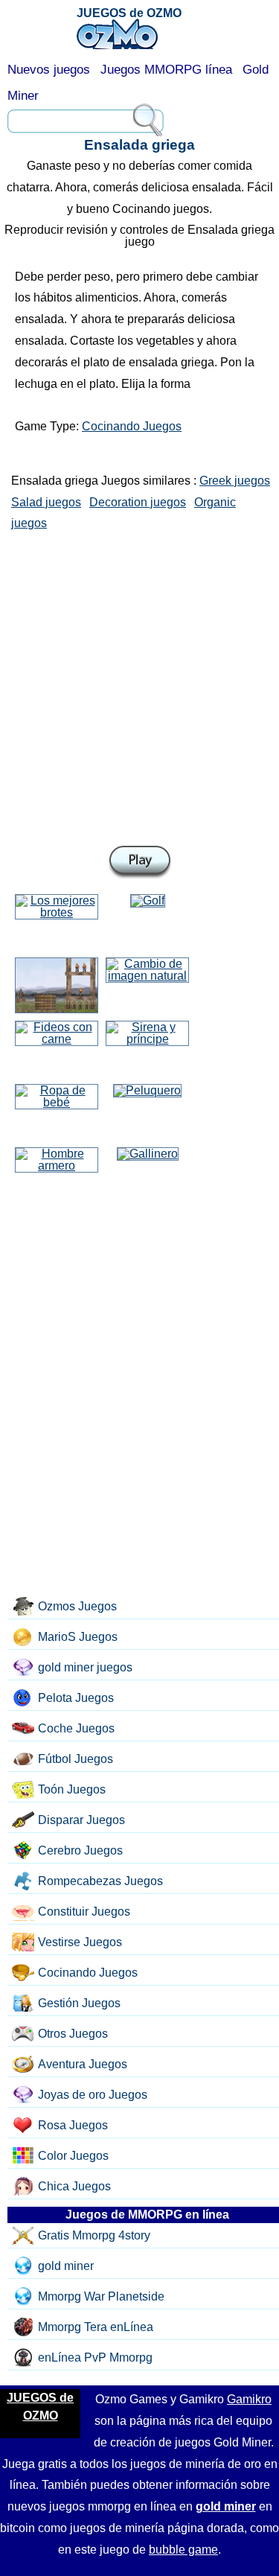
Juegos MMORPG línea (166, 70)
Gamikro (249, 2399)
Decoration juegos (138, 502)
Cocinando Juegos (132, 426)
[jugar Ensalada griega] (140, 863)
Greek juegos (235, 481)
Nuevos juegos (49, 70)
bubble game (183, 2550)
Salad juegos (46, 502)
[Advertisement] (139, 685)
